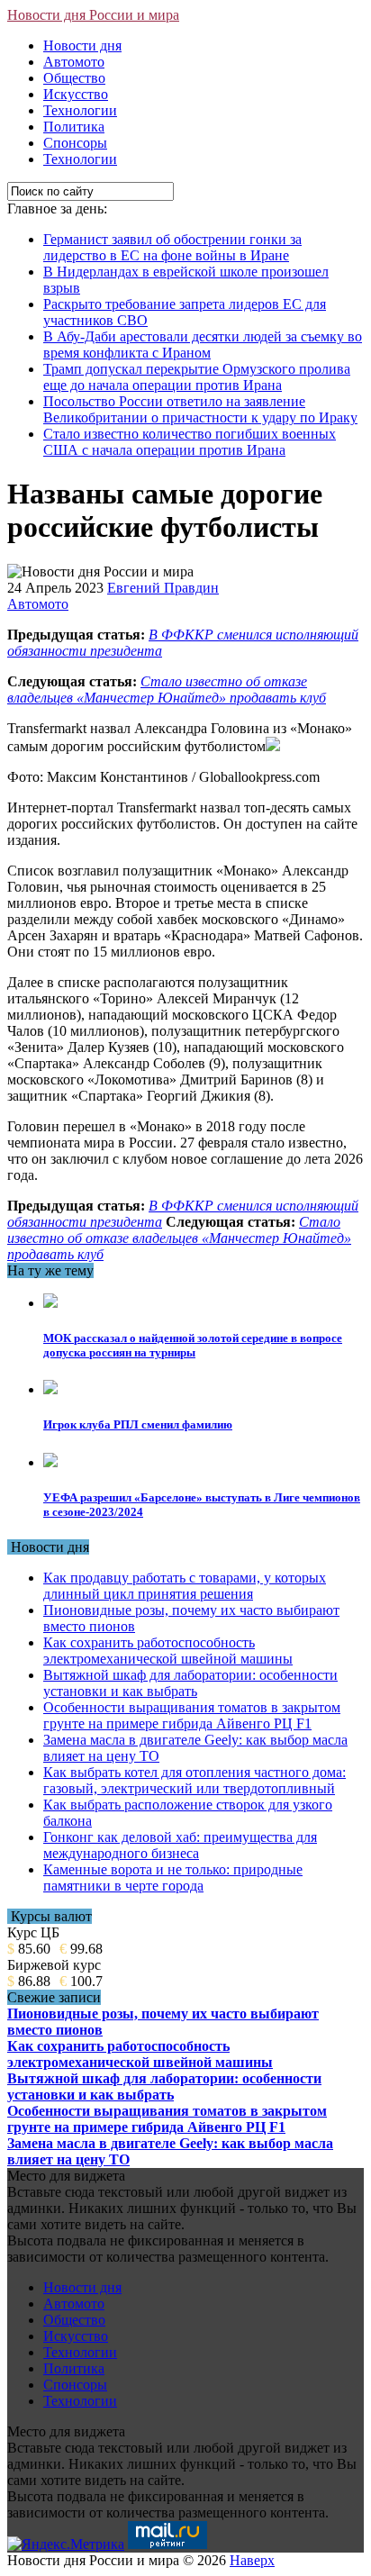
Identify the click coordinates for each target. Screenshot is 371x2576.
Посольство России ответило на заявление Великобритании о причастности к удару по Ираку (200, 409)
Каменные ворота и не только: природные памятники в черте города (173, 1878)
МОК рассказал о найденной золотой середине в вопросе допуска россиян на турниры (193, 1345)
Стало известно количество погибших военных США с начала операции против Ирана (190, 442)
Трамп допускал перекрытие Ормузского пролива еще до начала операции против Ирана (197, 377)
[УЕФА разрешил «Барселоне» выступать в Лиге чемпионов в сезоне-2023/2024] (50, 1462)
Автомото (74, 62)
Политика (74, 127)
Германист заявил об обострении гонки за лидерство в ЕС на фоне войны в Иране (172, 247)
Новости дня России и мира (93, 15)
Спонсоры (75, 143)
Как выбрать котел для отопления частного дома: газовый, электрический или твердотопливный (195, 1780)
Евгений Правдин (163, 588)
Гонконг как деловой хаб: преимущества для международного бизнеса (180, 1845)
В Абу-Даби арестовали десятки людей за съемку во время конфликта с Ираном (203, 345)
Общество (74, 78)
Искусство (76, 94)
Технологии (80, 110)
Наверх (252, 2560)
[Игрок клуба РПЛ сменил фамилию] (50, 1389)
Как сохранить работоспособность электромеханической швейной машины (168, 1651)
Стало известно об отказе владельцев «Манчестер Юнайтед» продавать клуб (167, 689)
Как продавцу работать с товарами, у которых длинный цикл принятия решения (185, 1586)
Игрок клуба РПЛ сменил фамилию (138, 1424)
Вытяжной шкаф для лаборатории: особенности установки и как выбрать (190, 1683)
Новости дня (82, 45)
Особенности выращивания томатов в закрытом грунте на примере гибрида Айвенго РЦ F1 (192, 1715)
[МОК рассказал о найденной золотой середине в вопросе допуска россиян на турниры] (50, 1303)
